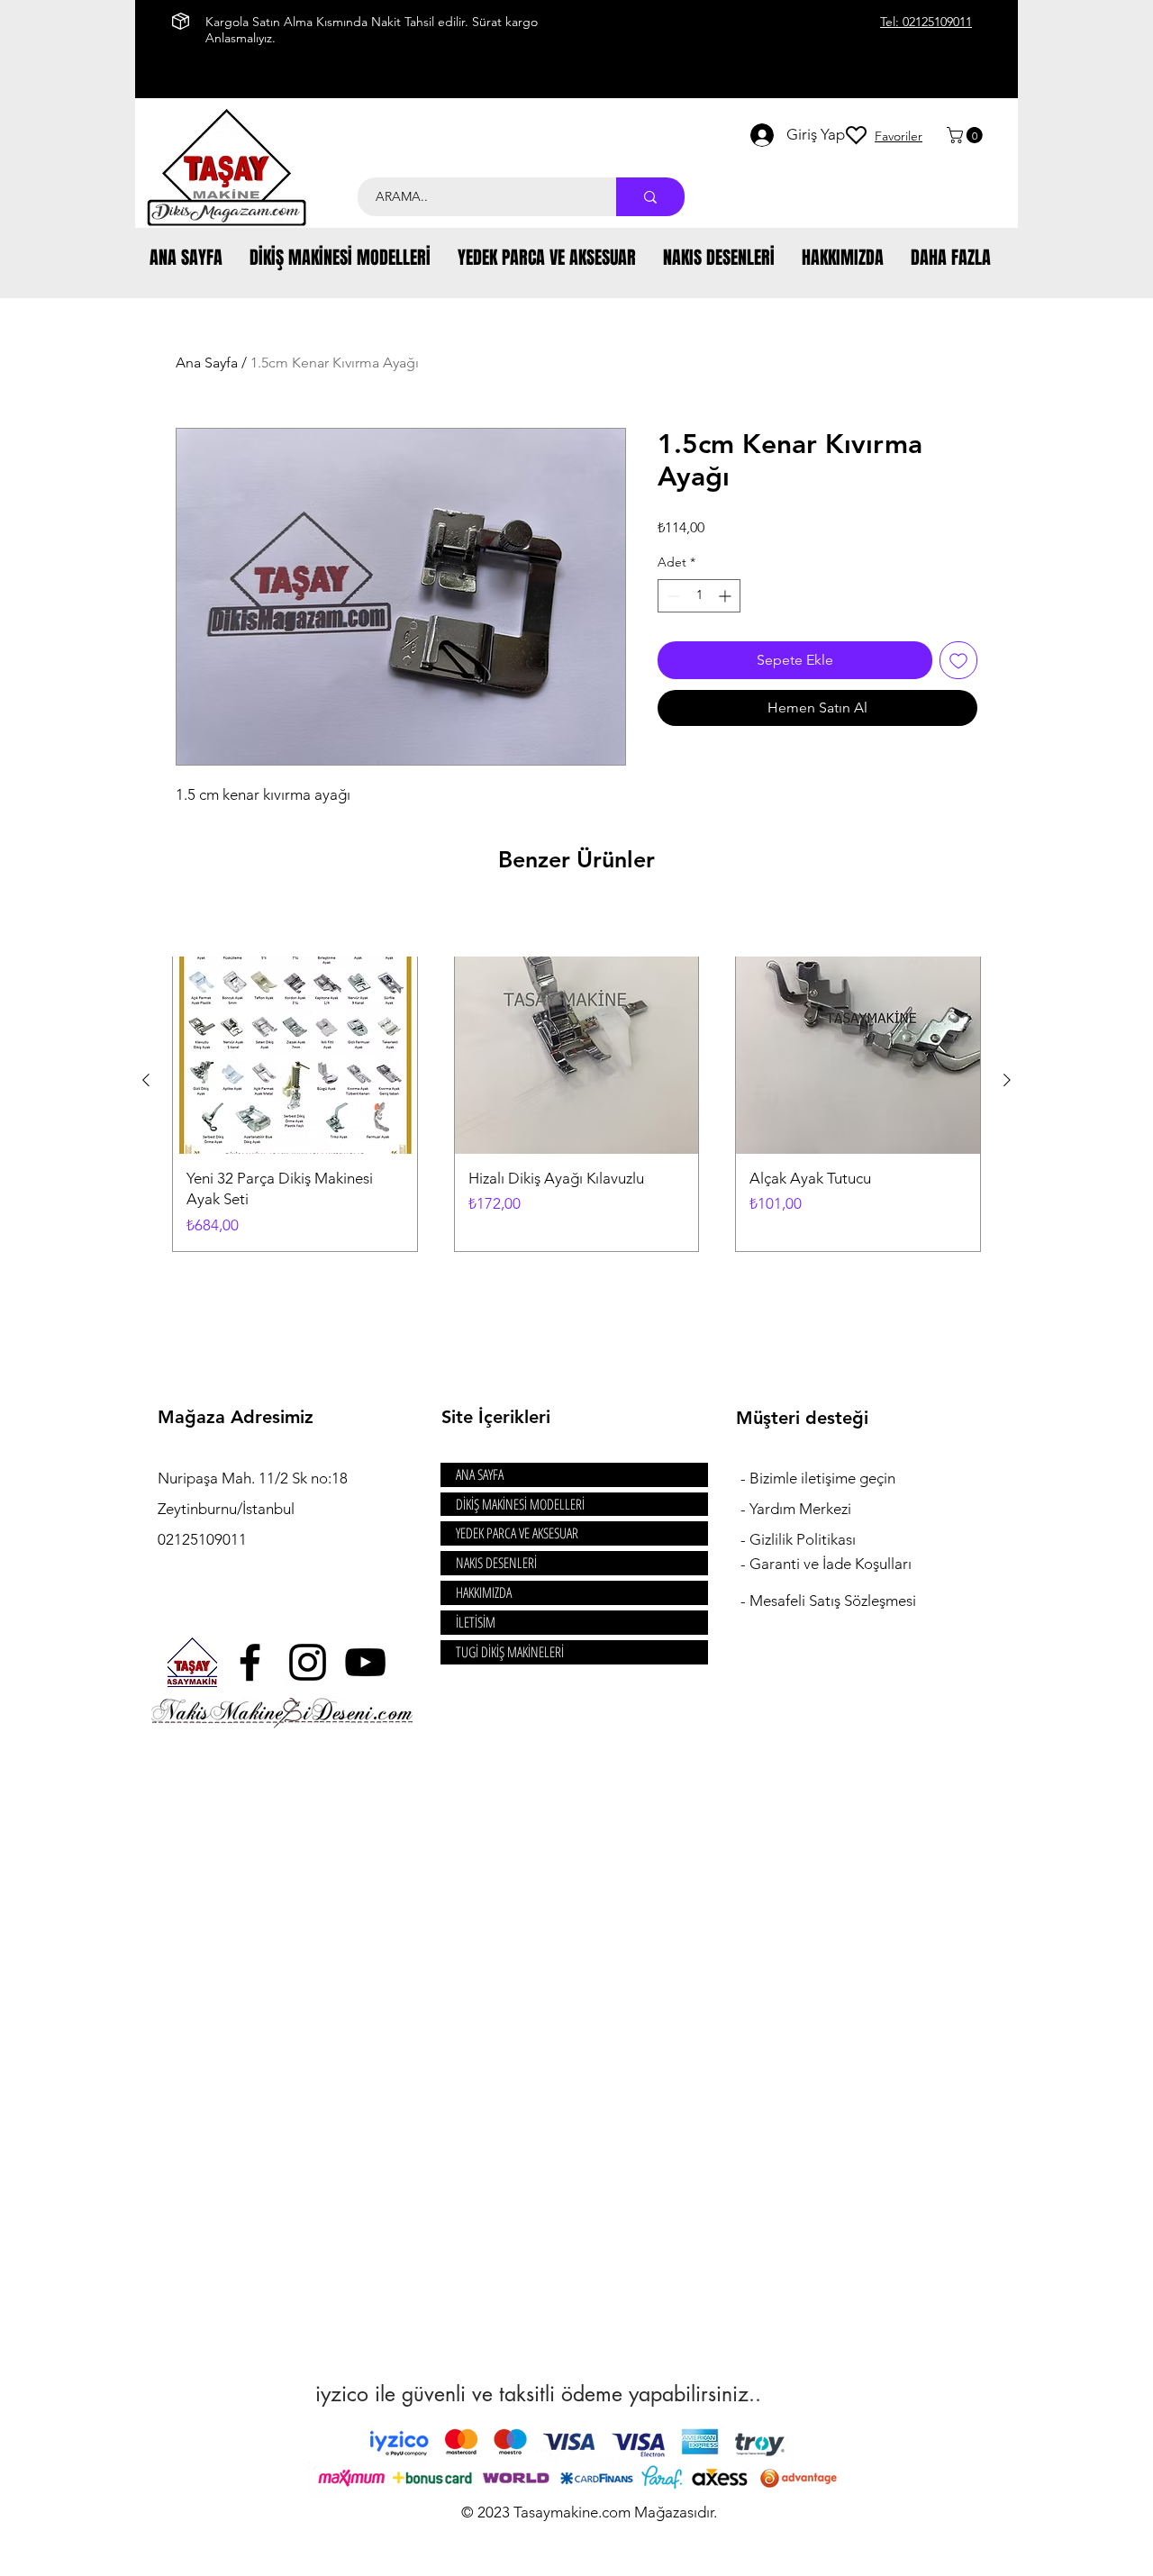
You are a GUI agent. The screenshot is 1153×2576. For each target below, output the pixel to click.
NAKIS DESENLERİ (496, 1563)
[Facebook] (250, 1662)
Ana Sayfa (207, 363)
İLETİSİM (476, 1622)
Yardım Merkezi (800, 1509)
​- (745, 1478)
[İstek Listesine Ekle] (958, 660)
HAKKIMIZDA (484, 1592)
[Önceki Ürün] (146, 1080)
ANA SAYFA (480, 1474)
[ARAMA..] (650, 197)
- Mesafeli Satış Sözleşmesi (828, 1601)
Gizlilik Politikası (803, 1539)
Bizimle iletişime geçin (824, 1478)
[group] (576, 1080)
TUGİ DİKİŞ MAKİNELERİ (510, 1652)
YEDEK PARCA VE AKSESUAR (517, 1533)
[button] (967, 135)
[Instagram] (308, 1662)
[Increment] (726, 596)
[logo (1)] (192, 1662)
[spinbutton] (699, 596)
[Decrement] (672, 596)
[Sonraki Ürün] (1007, 1080)
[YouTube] (365, 1662)
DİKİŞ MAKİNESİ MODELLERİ (520, 1504)
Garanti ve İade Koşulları (831, 1564)
